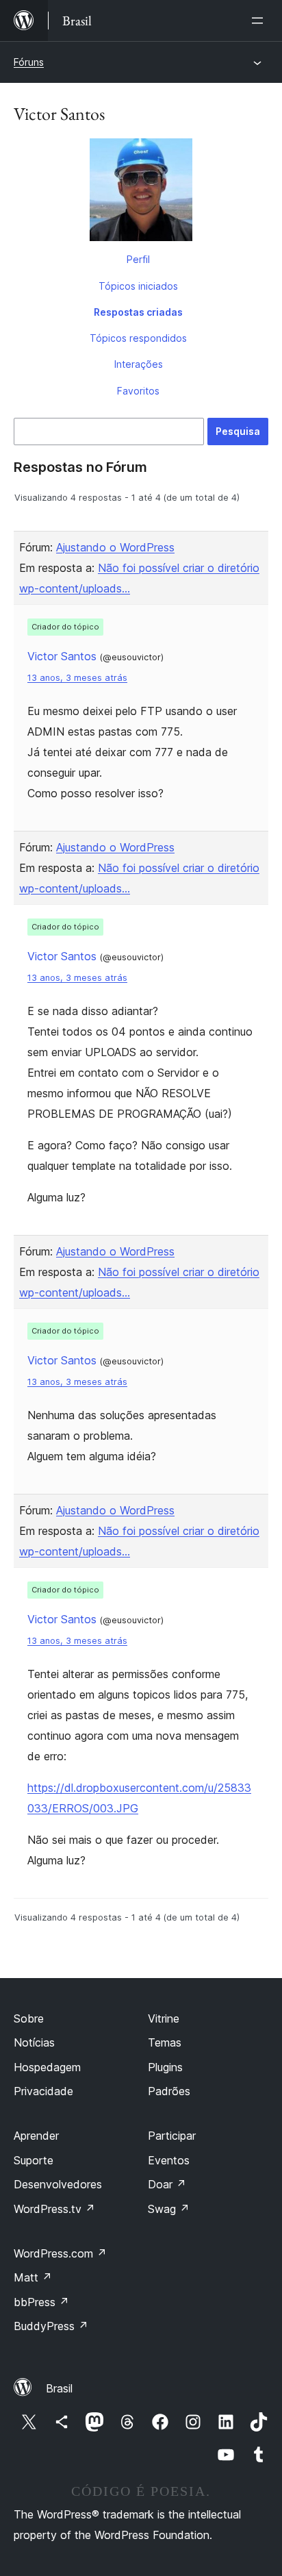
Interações (139, 364)
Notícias (34, 2042)
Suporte (34, 2160)
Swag (169, 2209)
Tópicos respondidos (138, 338)
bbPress (41, 2302)
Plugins (165, 2067)
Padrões (169, 2091)
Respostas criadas (138, 312)
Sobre (29, 2018)
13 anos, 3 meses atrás (77, 678)
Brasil (59, 2388)
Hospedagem (47, 2067)
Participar (172, 2136)
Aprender (36, 2136)
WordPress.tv (54, 2209)
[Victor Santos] (141, 192)
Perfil (138, 259)
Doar (167, 2184)
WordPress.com (60, 2253)
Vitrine (164, 2018)
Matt (33, 2277)
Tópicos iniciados (138, 286)
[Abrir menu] (260, 21)
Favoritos (138, 391)
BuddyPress (51, 2326)
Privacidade (43, 2091)
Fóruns (29, 62)
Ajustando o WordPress (115, 547)
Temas (165, 2042)
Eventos (169, 2160)
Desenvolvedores (58, 2184)
